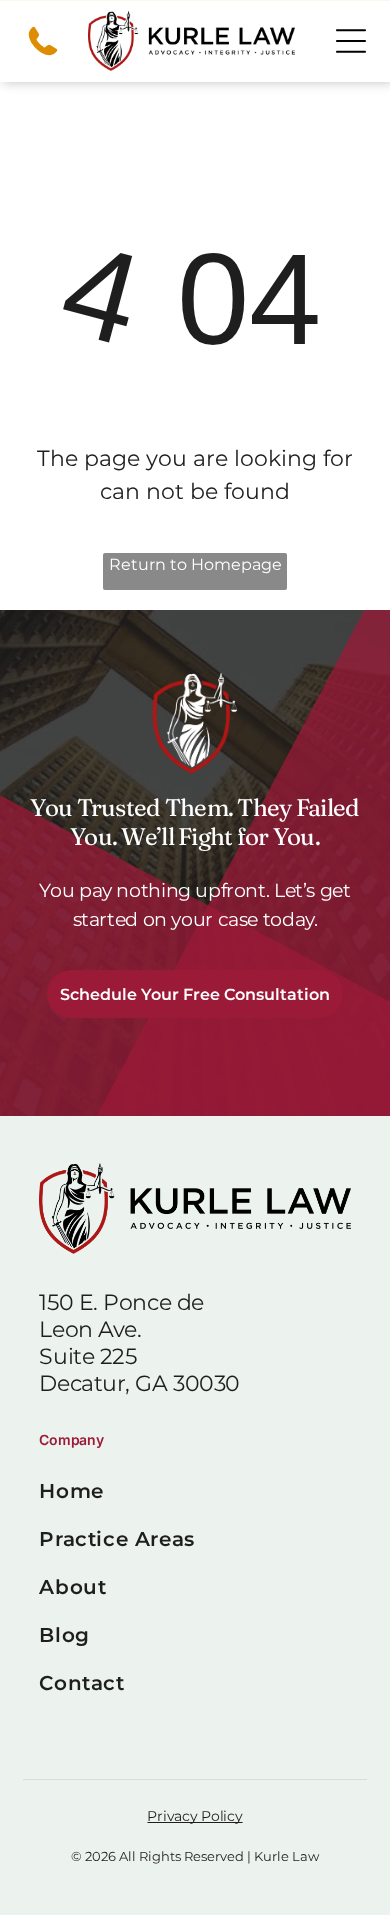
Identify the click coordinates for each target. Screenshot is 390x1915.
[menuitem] (194, 1491)
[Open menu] (351, 41)
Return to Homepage (195, 564)
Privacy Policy (194, 1816)
